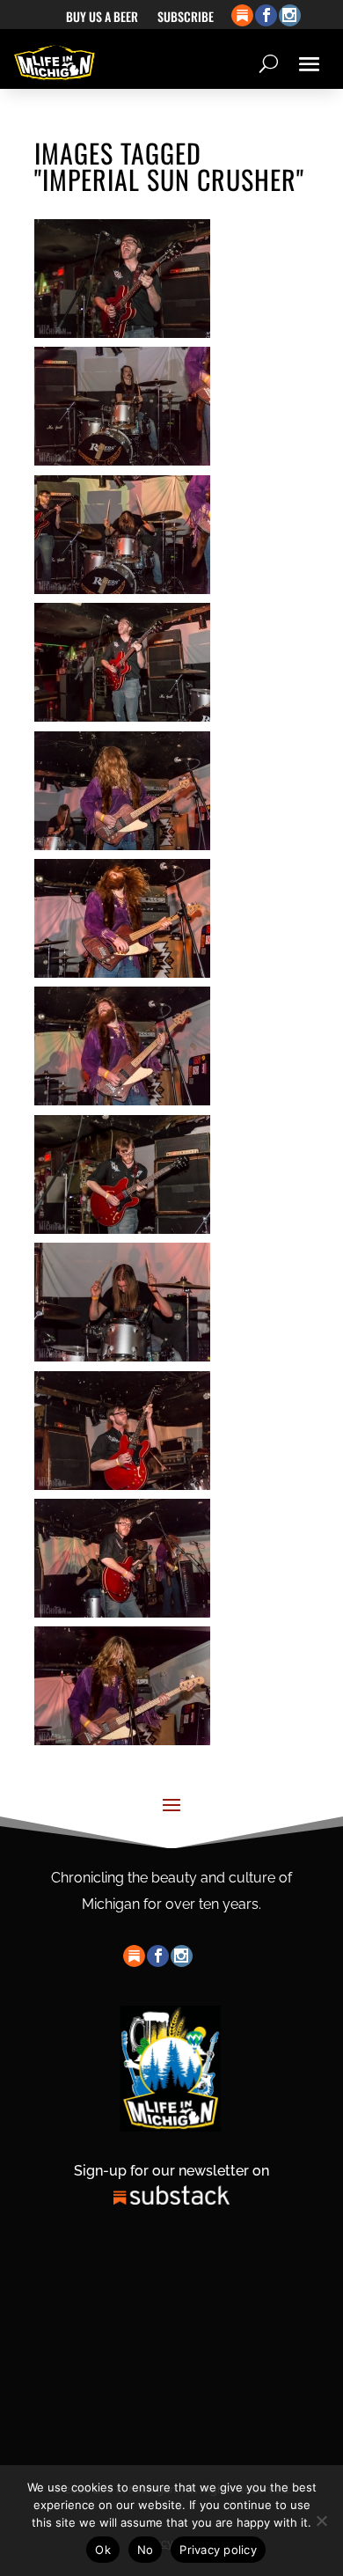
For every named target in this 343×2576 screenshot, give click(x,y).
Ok (103, 2550)
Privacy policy (218, 2550)
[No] (321, 2521)
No (146, 2550)
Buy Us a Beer (102, 18)
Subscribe (186, 18)
